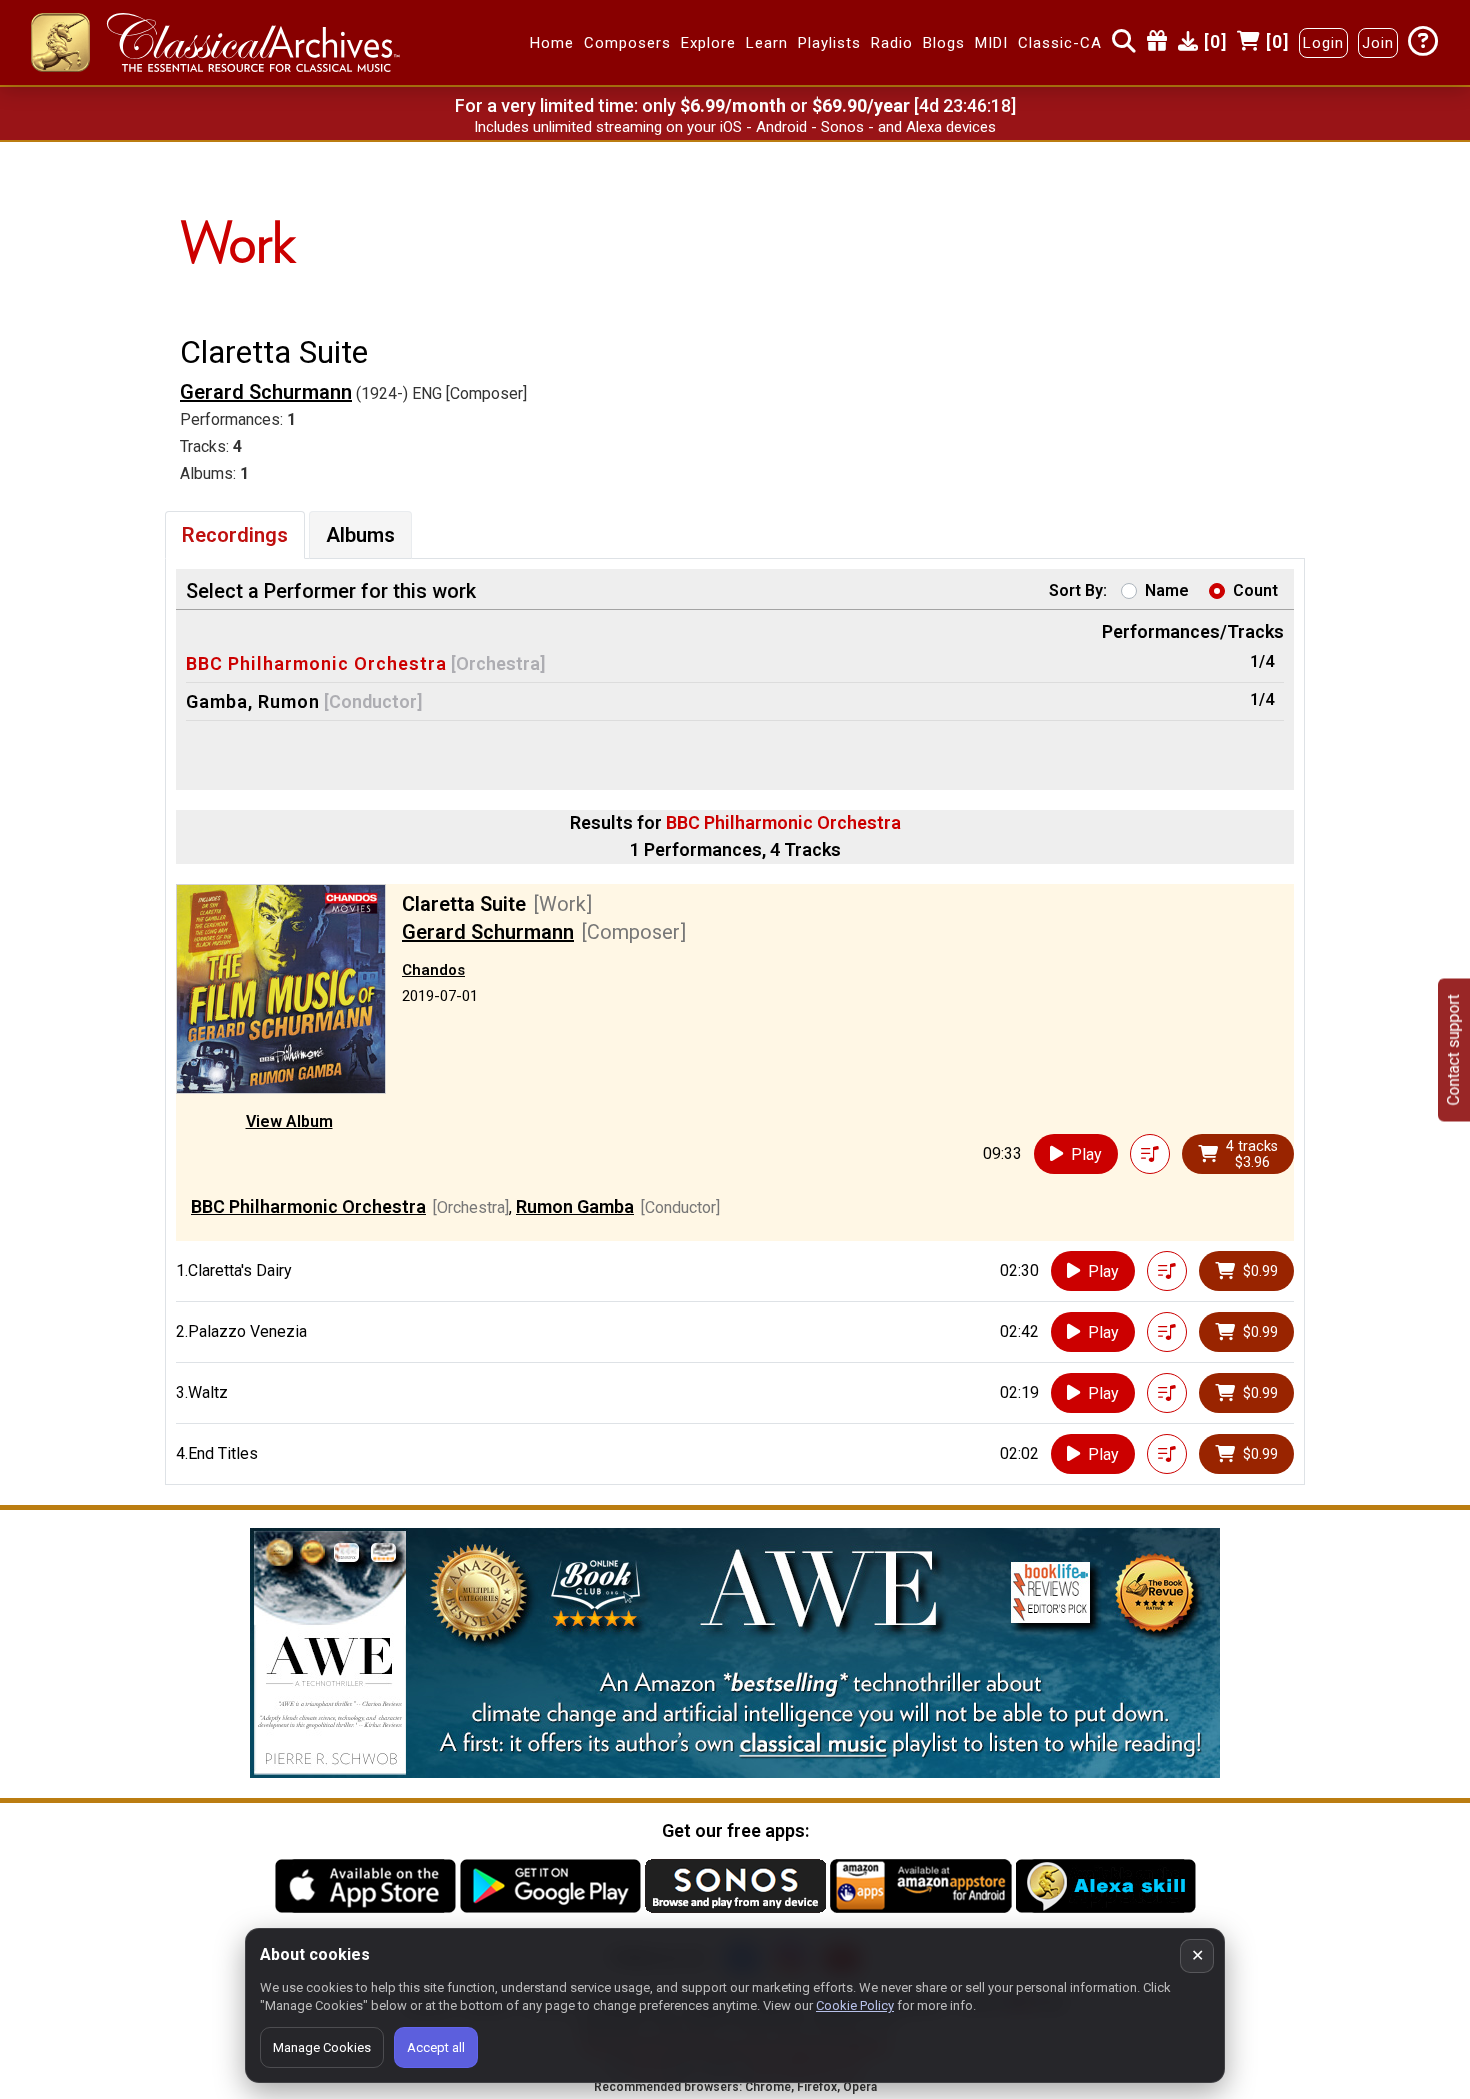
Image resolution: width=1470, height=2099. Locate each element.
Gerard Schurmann (266, 392)
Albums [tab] (360, 535)
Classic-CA (1060, 43)
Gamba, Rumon (253, 701)
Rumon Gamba (575, 1206)
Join (1378, 43)
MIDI (991, 43)
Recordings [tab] (235, 535)
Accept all (436, 2047)
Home (552, 43)
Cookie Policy (855, 2005)
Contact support (1453, 1049)
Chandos (433, 970)
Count (1255, 590)
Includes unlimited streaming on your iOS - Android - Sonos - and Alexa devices (735, 127)
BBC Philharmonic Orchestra (316, 663)
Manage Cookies (322, 2047)
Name (1167, 590)
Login (1323, 43)
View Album (289, 1121)
